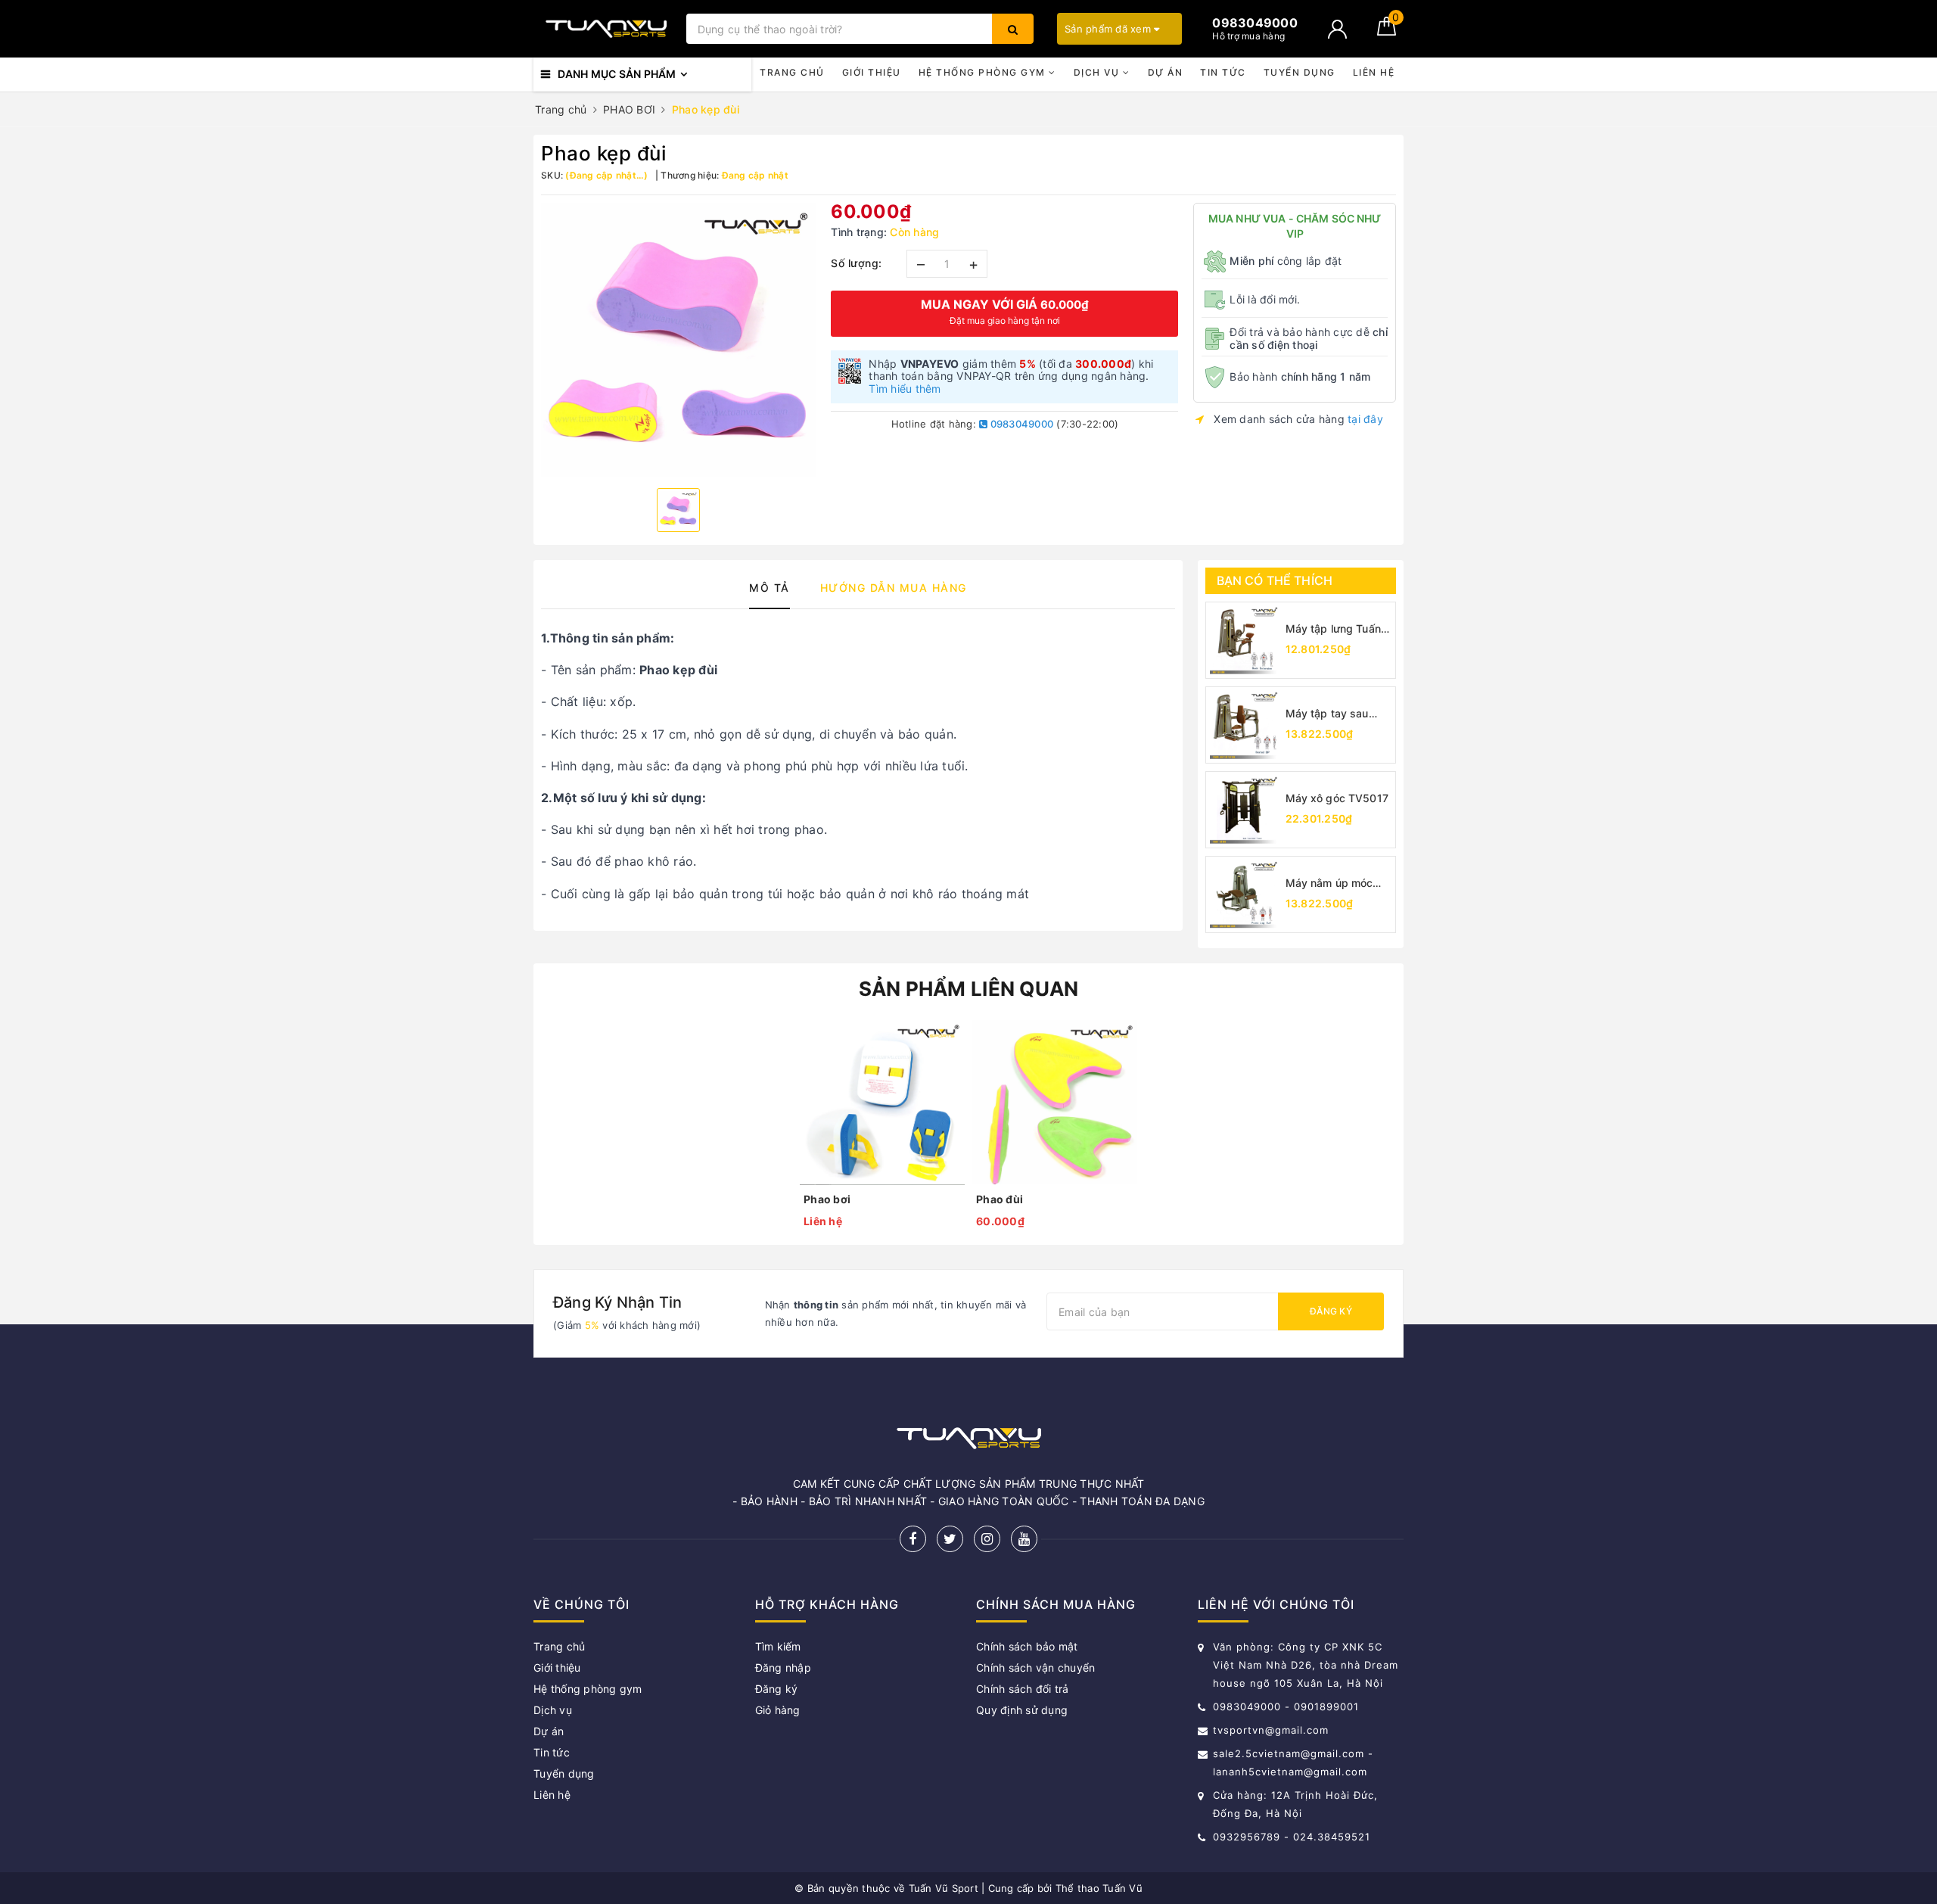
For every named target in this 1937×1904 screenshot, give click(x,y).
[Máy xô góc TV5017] (1244, 810)
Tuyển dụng (1300, 72)
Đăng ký (1331, 1311)
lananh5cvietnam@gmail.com (1290, 1772)
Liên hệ (1374, 72)
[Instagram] (987, 1539)
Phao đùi (1000, 1199)
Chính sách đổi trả (1023, 1689)
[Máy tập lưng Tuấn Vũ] (1244, 640)
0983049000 (1020, 424)
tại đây (1365, 419)
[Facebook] (913, 1539)
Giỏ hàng (778, 1710)
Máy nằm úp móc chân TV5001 (1329, 884)
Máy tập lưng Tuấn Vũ (1333, 629)
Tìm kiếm (778, 1646)
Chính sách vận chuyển (1035, 1668)
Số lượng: (857, 263)
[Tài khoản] (1337, 29)
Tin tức (1223, 72)
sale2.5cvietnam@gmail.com (1289, 1753)
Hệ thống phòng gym (984, 72)
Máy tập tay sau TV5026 (1327, 714)
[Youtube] (1024, 1539)
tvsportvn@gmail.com (1271, 1730)
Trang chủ (792, 72)
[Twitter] (950, 1539)
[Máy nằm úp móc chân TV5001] (1244, 894)
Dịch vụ (1098, 72)
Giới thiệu (872, 72)
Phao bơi (827, 1199)
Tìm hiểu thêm (905, 389)
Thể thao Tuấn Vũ (1099, 1888)
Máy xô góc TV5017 (1337, 798)
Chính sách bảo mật (1027, 1646)
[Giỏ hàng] (1387, 31)
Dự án (1166, 72)
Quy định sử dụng (1022, 1710)
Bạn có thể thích (1275, 580)
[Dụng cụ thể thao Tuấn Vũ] (606, 29)
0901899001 (1326, 1706)
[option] (678, 340)
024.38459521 (1332, 1837)
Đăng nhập (783, 1668)
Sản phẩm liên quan (969, 989)
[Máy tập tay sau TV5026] (1244, 725)
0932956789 (1248, 1837)
